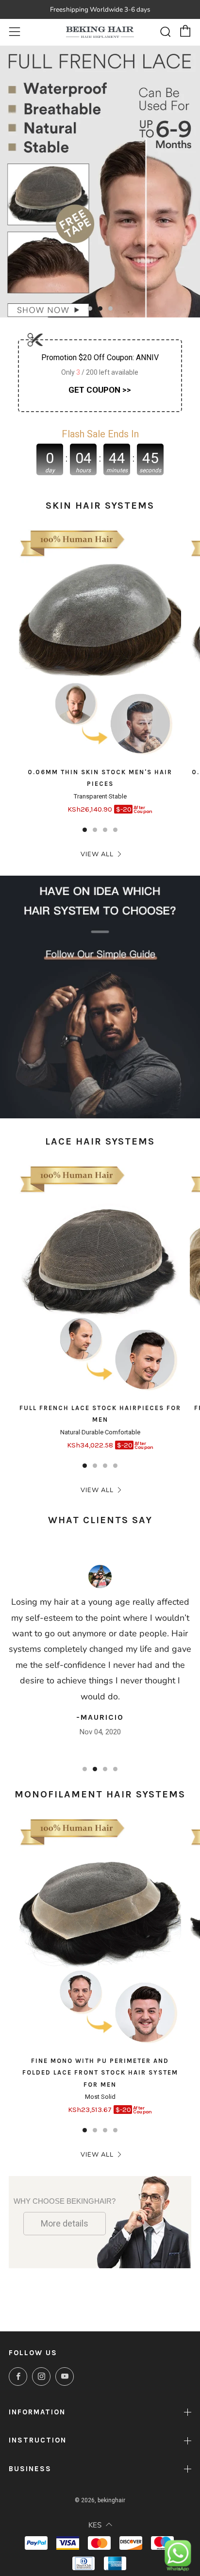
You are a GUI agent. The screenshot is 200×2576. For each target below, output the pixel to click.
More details (65, 2223)
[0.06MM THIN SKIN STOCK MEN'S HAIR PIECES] (100, 645)
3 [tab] (110, 308)
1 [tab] (90, 308)
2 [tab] (100, 308)
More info (16, 1102)
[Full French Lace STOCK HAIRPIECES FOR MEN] (100, 1281)
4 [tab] (115, 830)
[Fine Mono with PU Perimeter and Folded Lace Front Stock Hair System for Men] (100, 1934)
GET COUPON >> (100, 390)
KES (95, 2525)
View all (97, 854)
